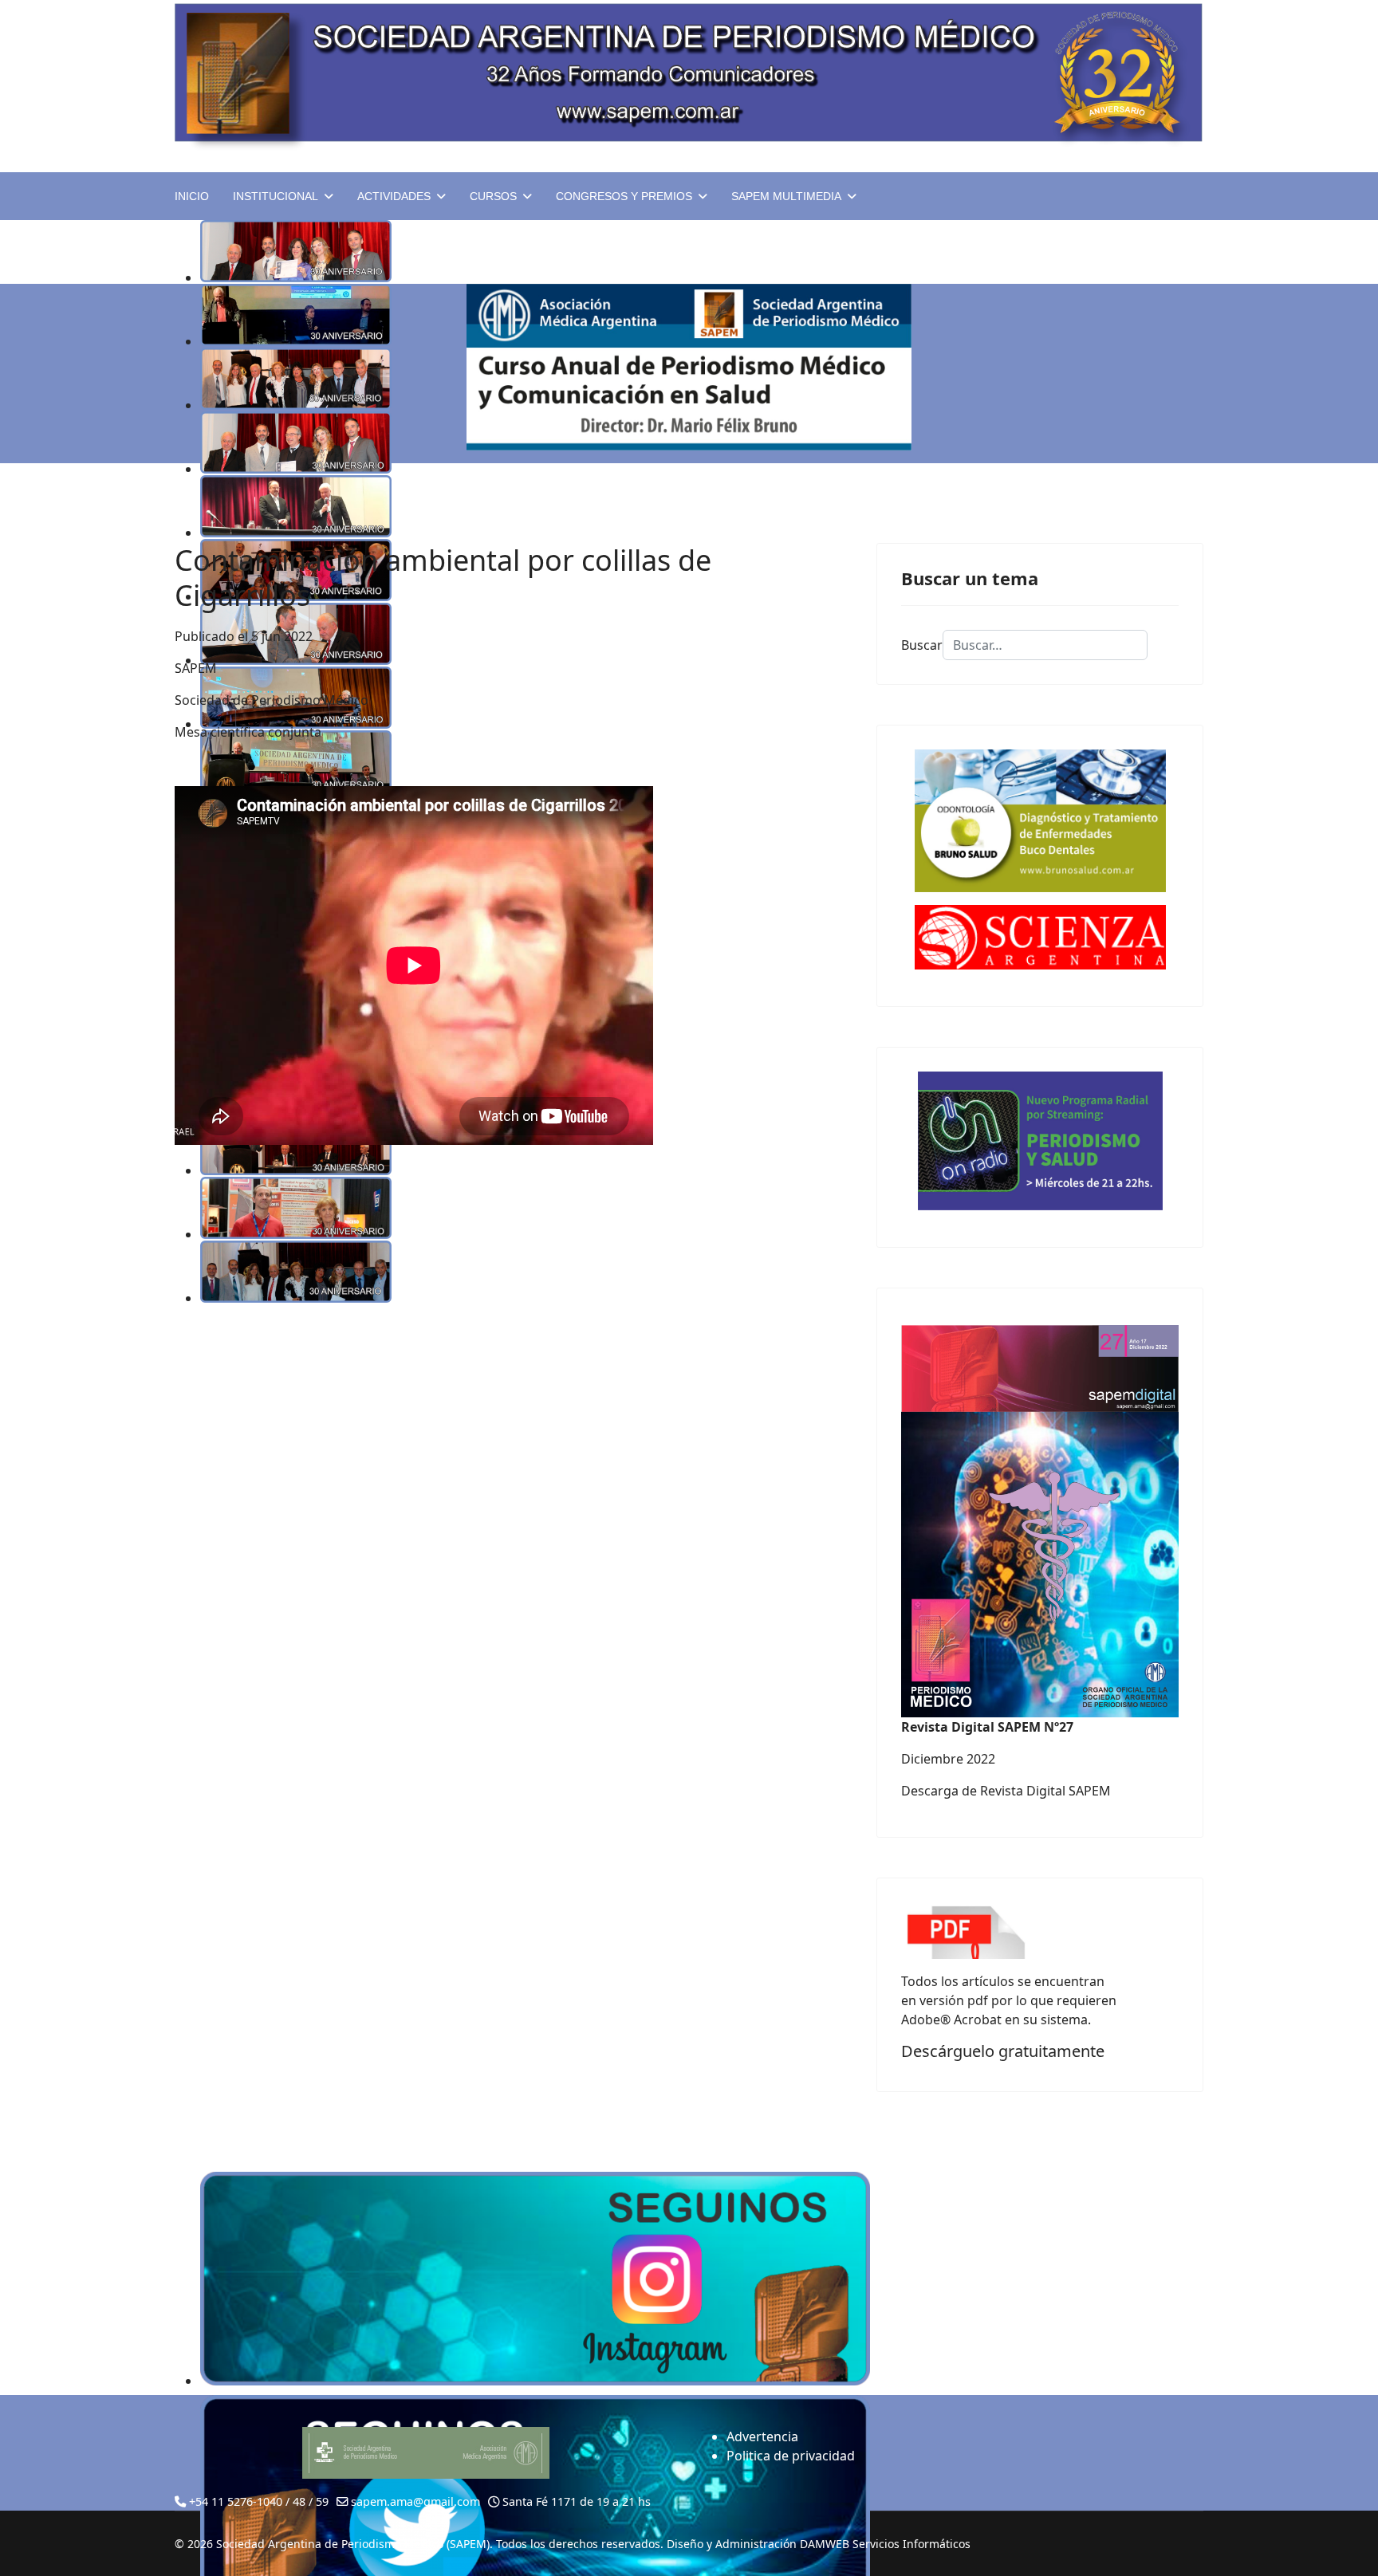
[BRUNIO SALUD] (1040, 821)
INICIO (192, 196)
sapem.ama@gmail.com (415, 2501)
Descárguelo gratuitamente (1003, 2051)
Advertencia (762, 2436)
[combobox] (1045, 645)
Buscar (922, 645)
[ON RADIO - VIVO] (1040, 1141)
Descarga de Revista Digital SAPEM (1006, 1791)
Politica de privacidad (791, 2456)
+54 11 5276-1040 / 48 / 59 (259, 2501)
